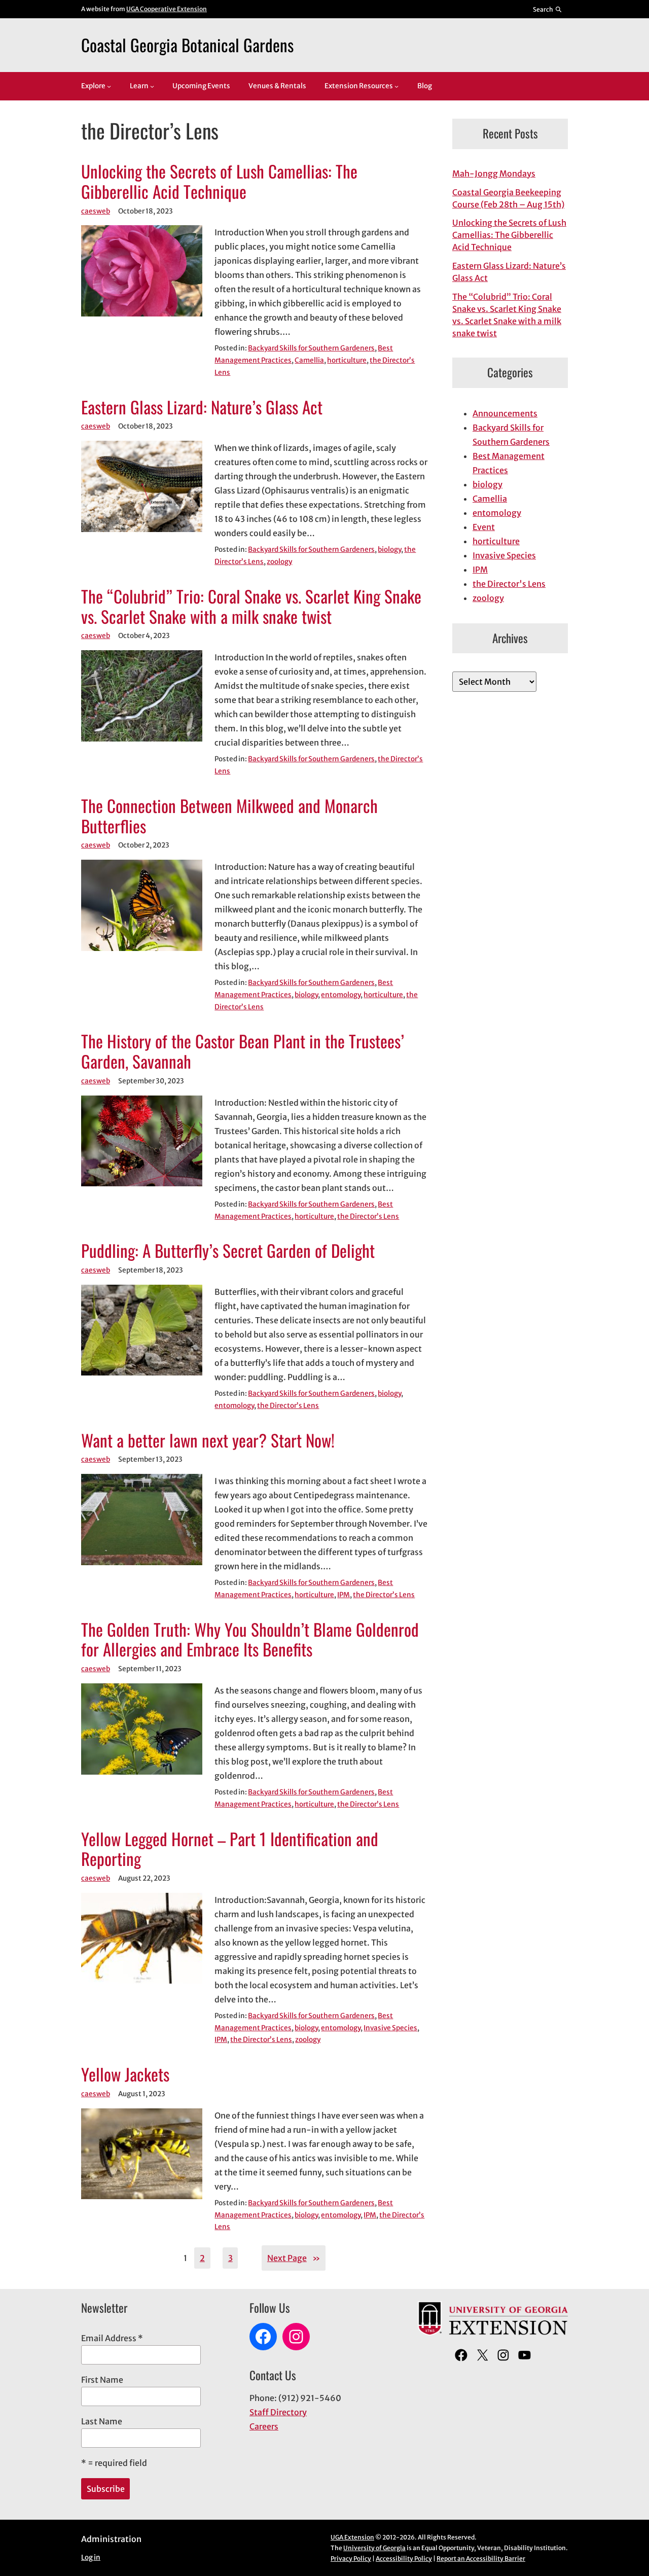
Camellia (309, 360)
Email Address (112, 2338)
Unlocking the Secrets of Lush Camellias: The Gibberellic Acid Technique (219, 182)
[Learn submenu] (152, 86)
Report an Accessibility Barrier (481, 2559)
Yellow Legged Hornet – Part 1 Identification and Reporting (230, 1849)
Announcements (505, 413)
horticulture (347, 360)
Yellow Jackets (125, 2074)
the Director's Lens (509, 584)
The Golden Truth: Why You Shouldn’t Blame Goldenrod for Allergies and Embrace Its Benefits (250, 1640)
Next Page (294, 2258)
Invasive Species (390, 2028)
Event (484, 527)
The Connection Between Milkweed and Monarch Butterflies (229, 816)
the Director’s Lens (368, 1216)
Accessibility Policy (404, 2559)
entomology (341, 995)
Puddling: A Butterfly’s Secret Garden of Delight (228, 1251)
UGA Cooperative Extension (167, 9)
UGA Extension (352, 2537)
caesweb (96, 211)
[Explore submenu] (109, 86)
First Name (102, 2380)
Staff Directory (278, 2412)
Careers (264, 2426)
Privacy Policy (351, 2559)
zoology (279, 562)
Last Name (102, 2421)
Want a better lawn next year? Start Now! (208, 1440)
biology (389, 550)
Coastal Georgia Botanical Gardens (187, 45)
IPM (344, 1595)
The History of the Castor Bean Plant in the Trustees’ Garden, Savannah (243, 1051)
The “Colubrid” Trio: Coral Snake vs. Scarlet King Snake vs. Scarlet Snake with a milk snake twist (251, 607)
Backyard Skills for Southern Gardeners (311, 348)
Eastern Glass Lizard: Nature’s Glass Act (202, 407)
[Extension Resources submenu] (396, 86)
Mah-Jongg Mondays (494, 173)
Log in (91, 2557)
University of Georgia (374, 2548)
